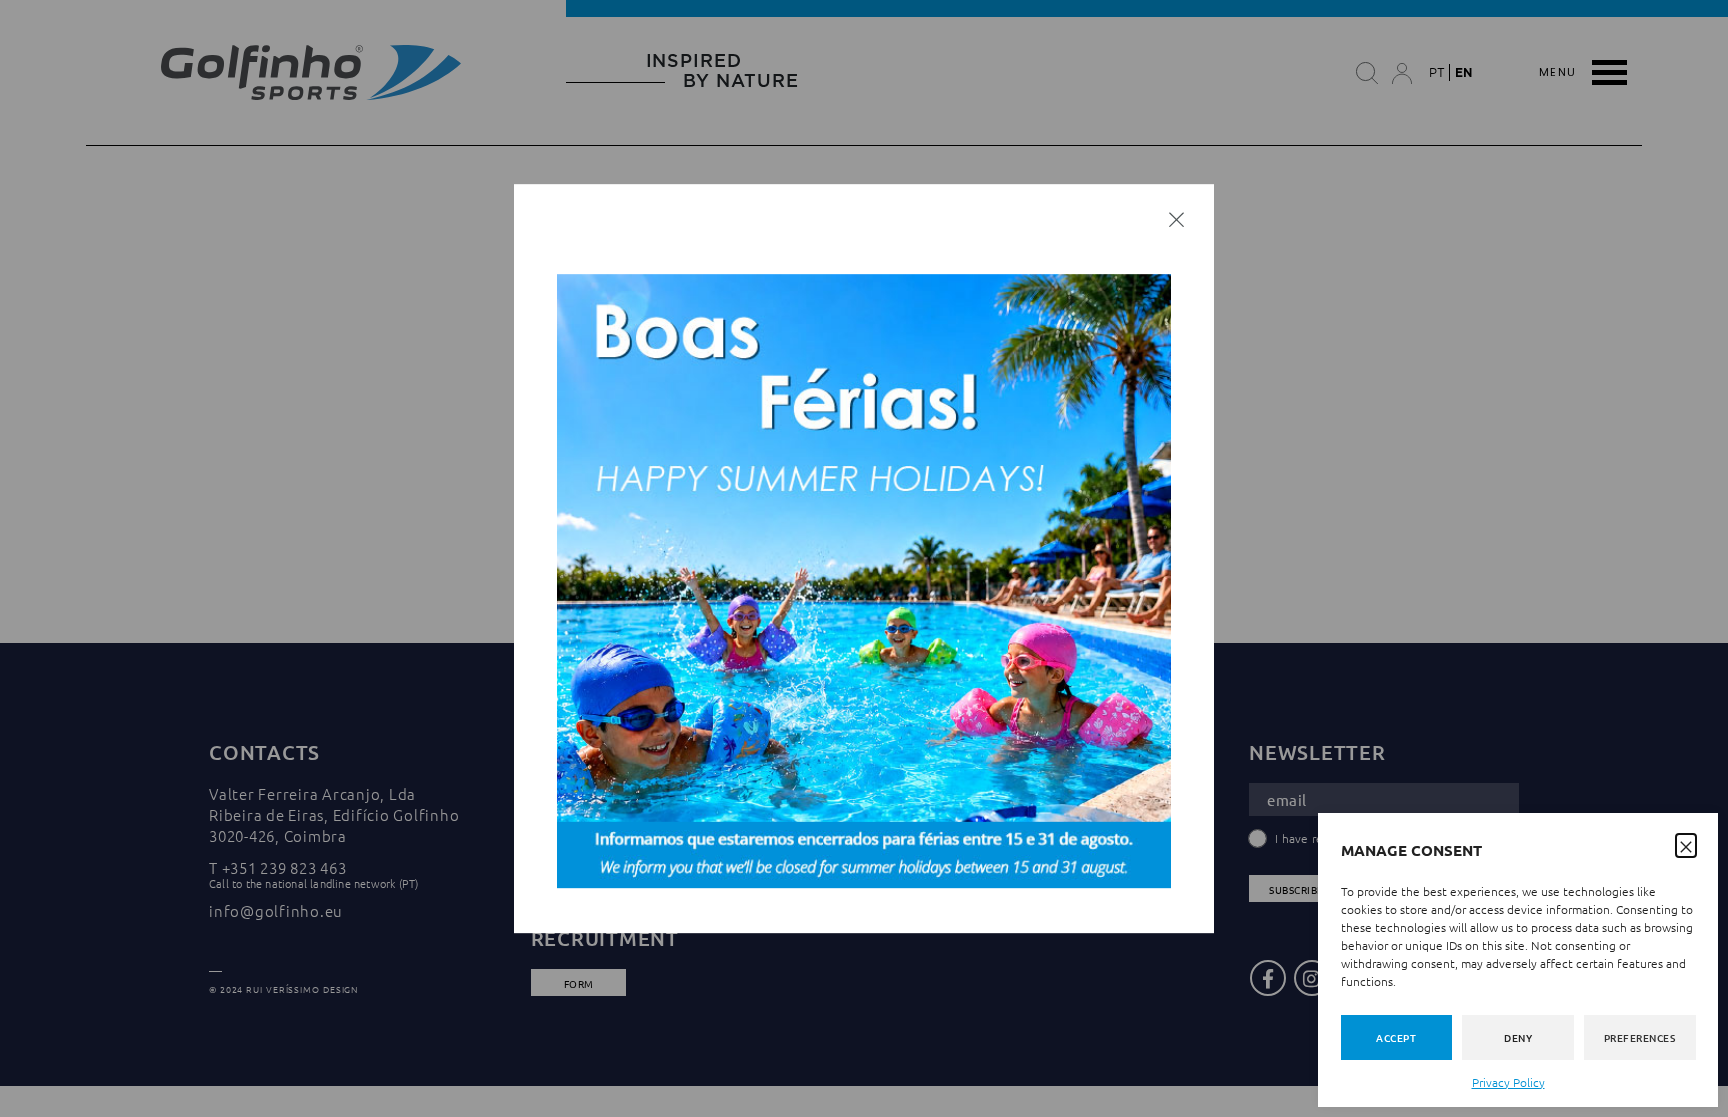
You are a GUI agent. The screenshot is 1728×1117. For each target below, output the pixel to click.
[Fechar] (1176, 217)
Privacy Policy (1508, 1082)
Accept (1396, 1037)
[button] (1686, 844)
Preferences (1640, 1037)
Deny (1518, 1037)
